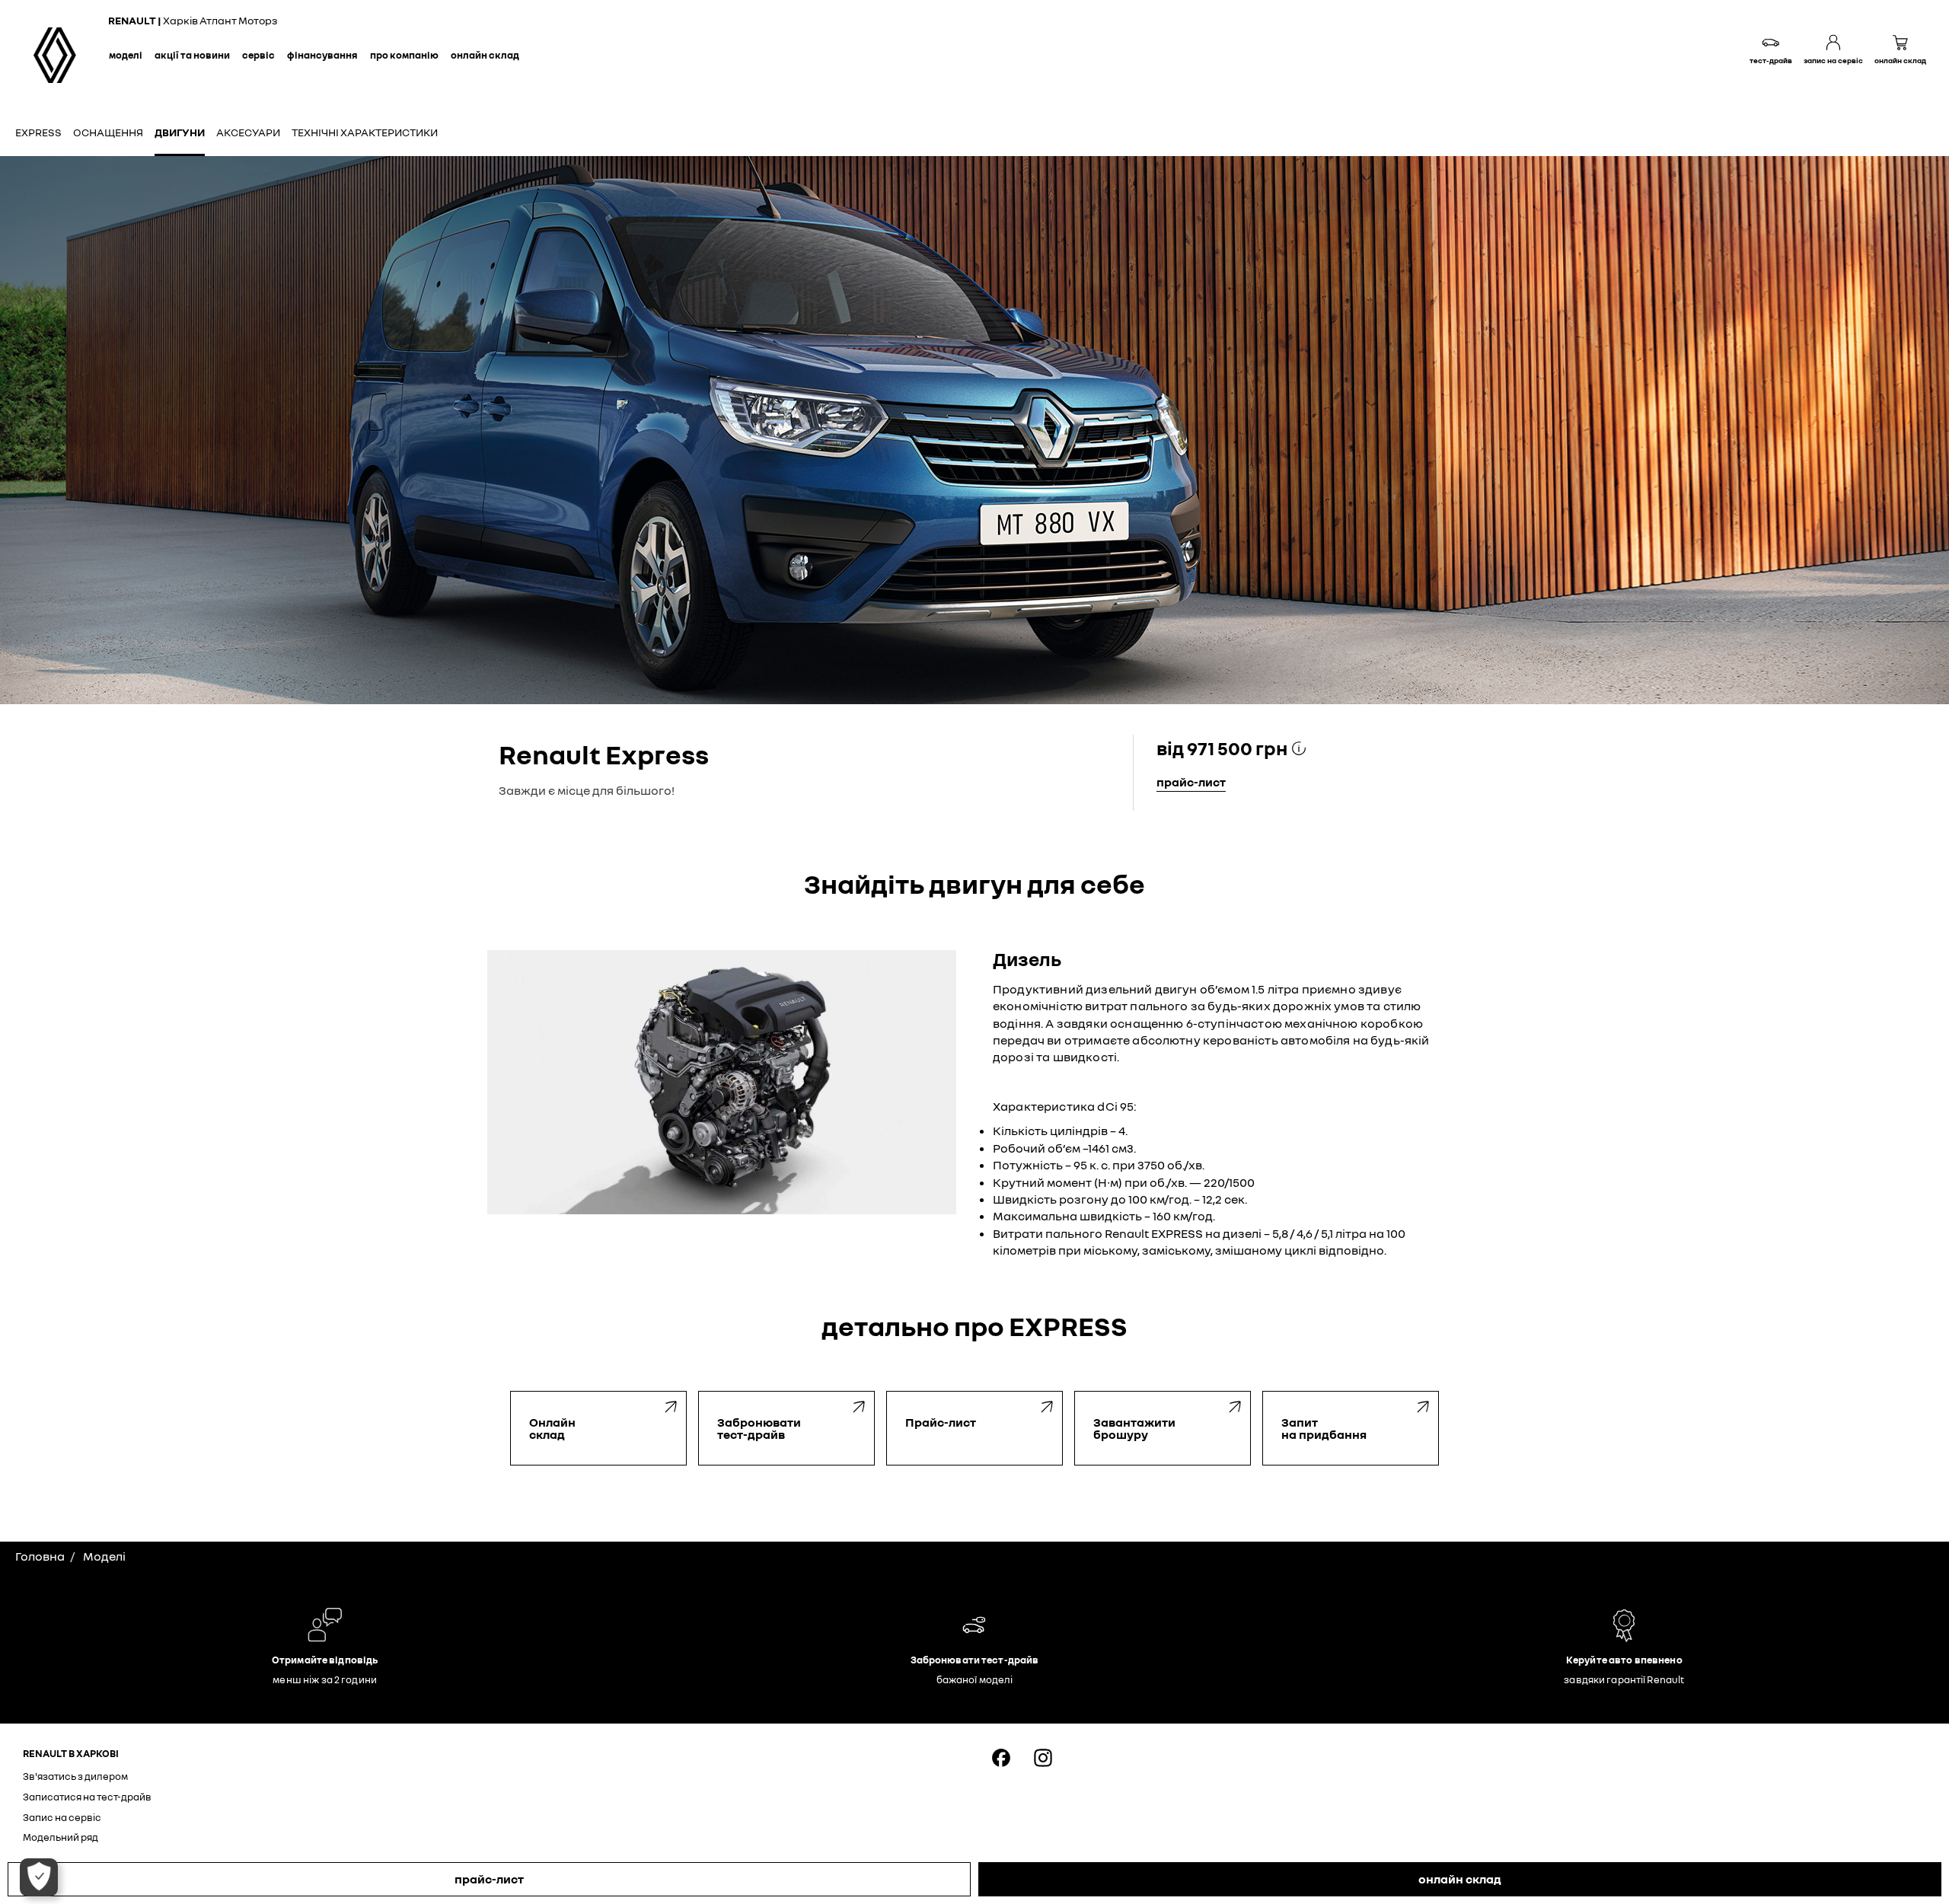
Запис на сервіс (62, 1817)
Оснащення (108, 132)
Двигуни (180, 132)
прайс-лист (489, 1879)
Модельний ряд (61, 1837)
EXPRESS (38, 132)
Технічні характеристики (365, 132)
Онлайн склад (485, 55)
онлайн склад (1460, 1879)
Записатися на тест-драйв (87, 1797)
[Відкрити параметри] (39, 1877)
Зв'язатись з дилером (75, 1776)
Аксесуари (248, 132)
